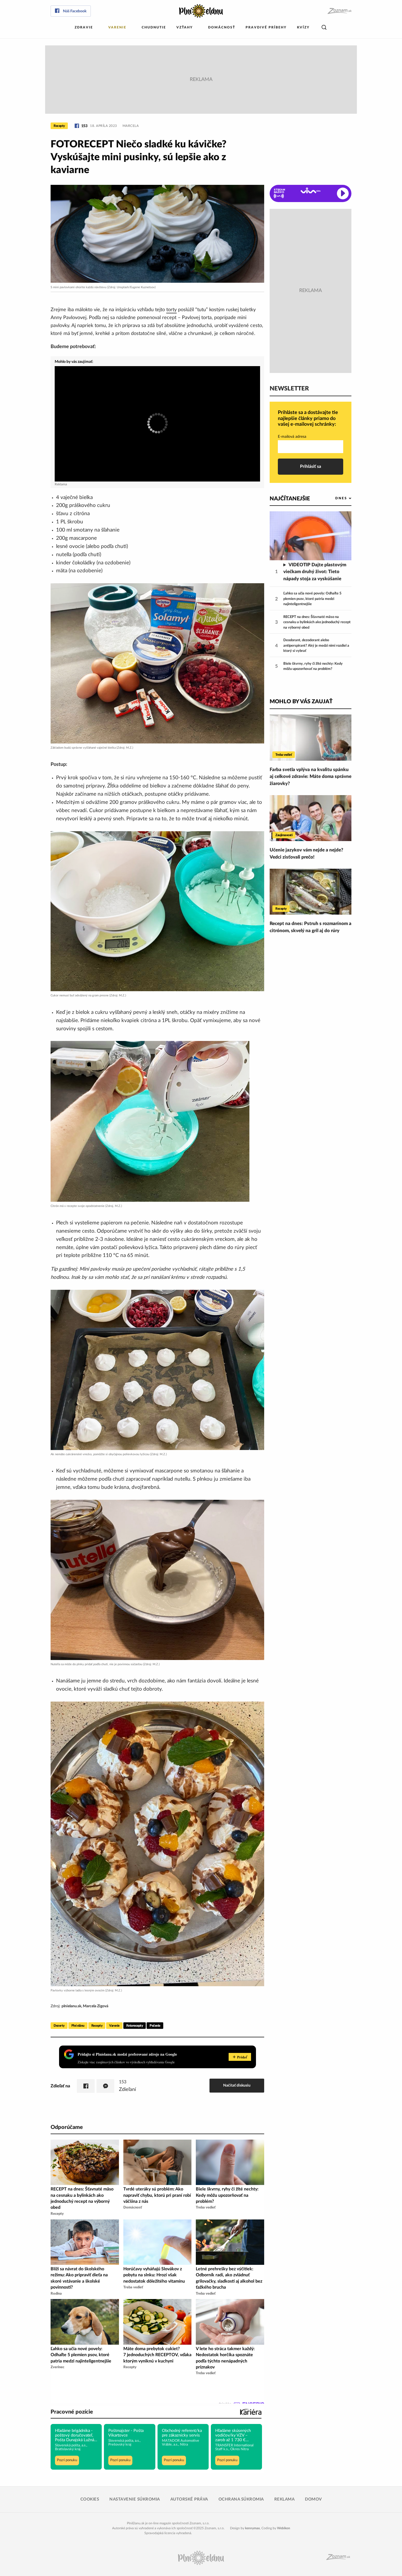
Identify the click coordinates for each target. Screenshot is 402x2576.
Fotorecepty (135, 2026)
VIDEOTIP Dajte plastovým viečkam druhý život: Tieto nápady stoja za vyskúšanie (315, 572)
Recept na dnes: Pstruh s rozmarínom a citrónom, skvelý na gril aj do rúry (311, 927)
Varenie (117, 27)
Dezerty (59, 2026)
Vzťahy (185, 27)
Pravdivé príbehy (266, 27)
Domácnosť (222, 27)
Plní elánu (78, 2026)
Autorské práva (189, 2499)
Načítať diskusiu (237, 2085)
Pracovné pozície (72, 2412)
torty (171, 310)
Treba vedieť (284, 755)
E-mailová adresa (292, 437)
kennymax (252, 2528)
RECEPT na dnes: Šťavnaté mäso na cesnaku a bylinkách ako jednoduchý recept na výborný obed (317, 622)
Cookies (90, 2499)
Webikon (284, 2528)
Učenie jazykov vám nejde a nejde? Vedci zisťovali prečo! (306, 854)
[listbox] (334, 498)
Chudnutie (154, 27)
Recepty (59, 126)
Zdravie (84, 27)
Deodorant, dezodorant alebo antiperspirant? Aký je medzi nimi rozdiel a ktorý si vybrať (316, 646)
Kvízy (303, 27)
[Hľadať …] (324, 27)
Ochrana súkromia (241, 2499)
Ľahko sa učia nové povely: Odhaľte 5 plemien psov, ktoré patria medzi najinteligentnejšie (312, 599)
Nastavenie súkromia (135, 2499)
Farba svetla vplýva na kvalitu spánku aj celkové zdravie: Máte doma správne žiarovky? (311, 777)
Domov (313, 2499)
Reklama (285, 2499)
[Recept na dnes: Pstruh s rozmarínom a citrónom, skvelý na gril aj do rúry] (311, 892)
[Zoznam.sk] (339, 11)
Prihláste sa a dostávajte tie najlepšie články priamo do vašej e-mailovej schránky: (308, 418)
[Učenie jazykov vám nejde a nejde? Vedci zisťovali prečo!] (311, 818)
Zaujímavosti (284, 835)
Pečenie (155, 2026)
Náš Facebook (75, 11)
